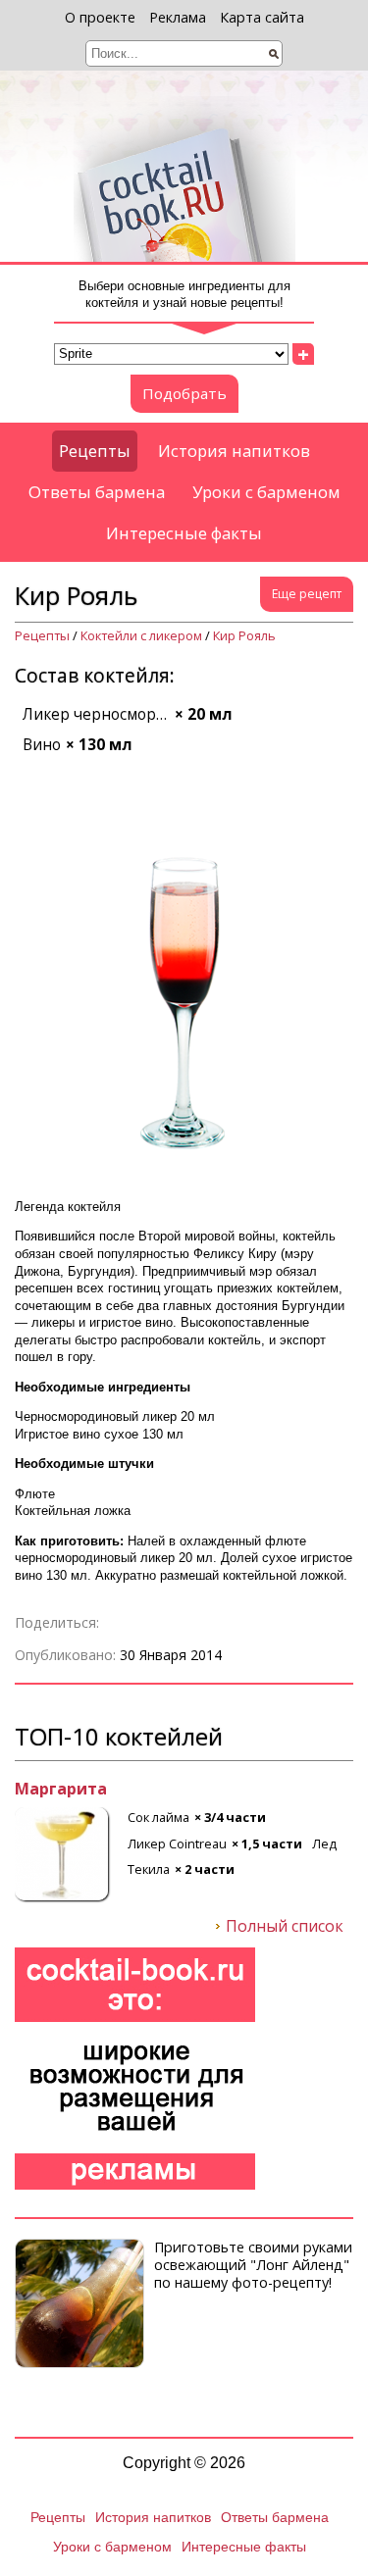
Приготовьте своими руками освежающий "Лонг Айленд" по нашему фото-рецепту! (253, 2264)
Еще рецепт (307, 594)
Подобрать (184, 393)
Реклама (178, 17)
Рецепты (95, 451)
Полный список (285, 1927)
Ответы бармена (97, 492)
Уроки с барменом (266, 492)
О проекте (100, 17)
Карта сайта (262, 17)
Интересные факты (184, 533)
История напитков (234, 451)
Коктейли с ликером (141, 636)
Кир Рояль (244, 636)
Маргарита (61, 1790)
